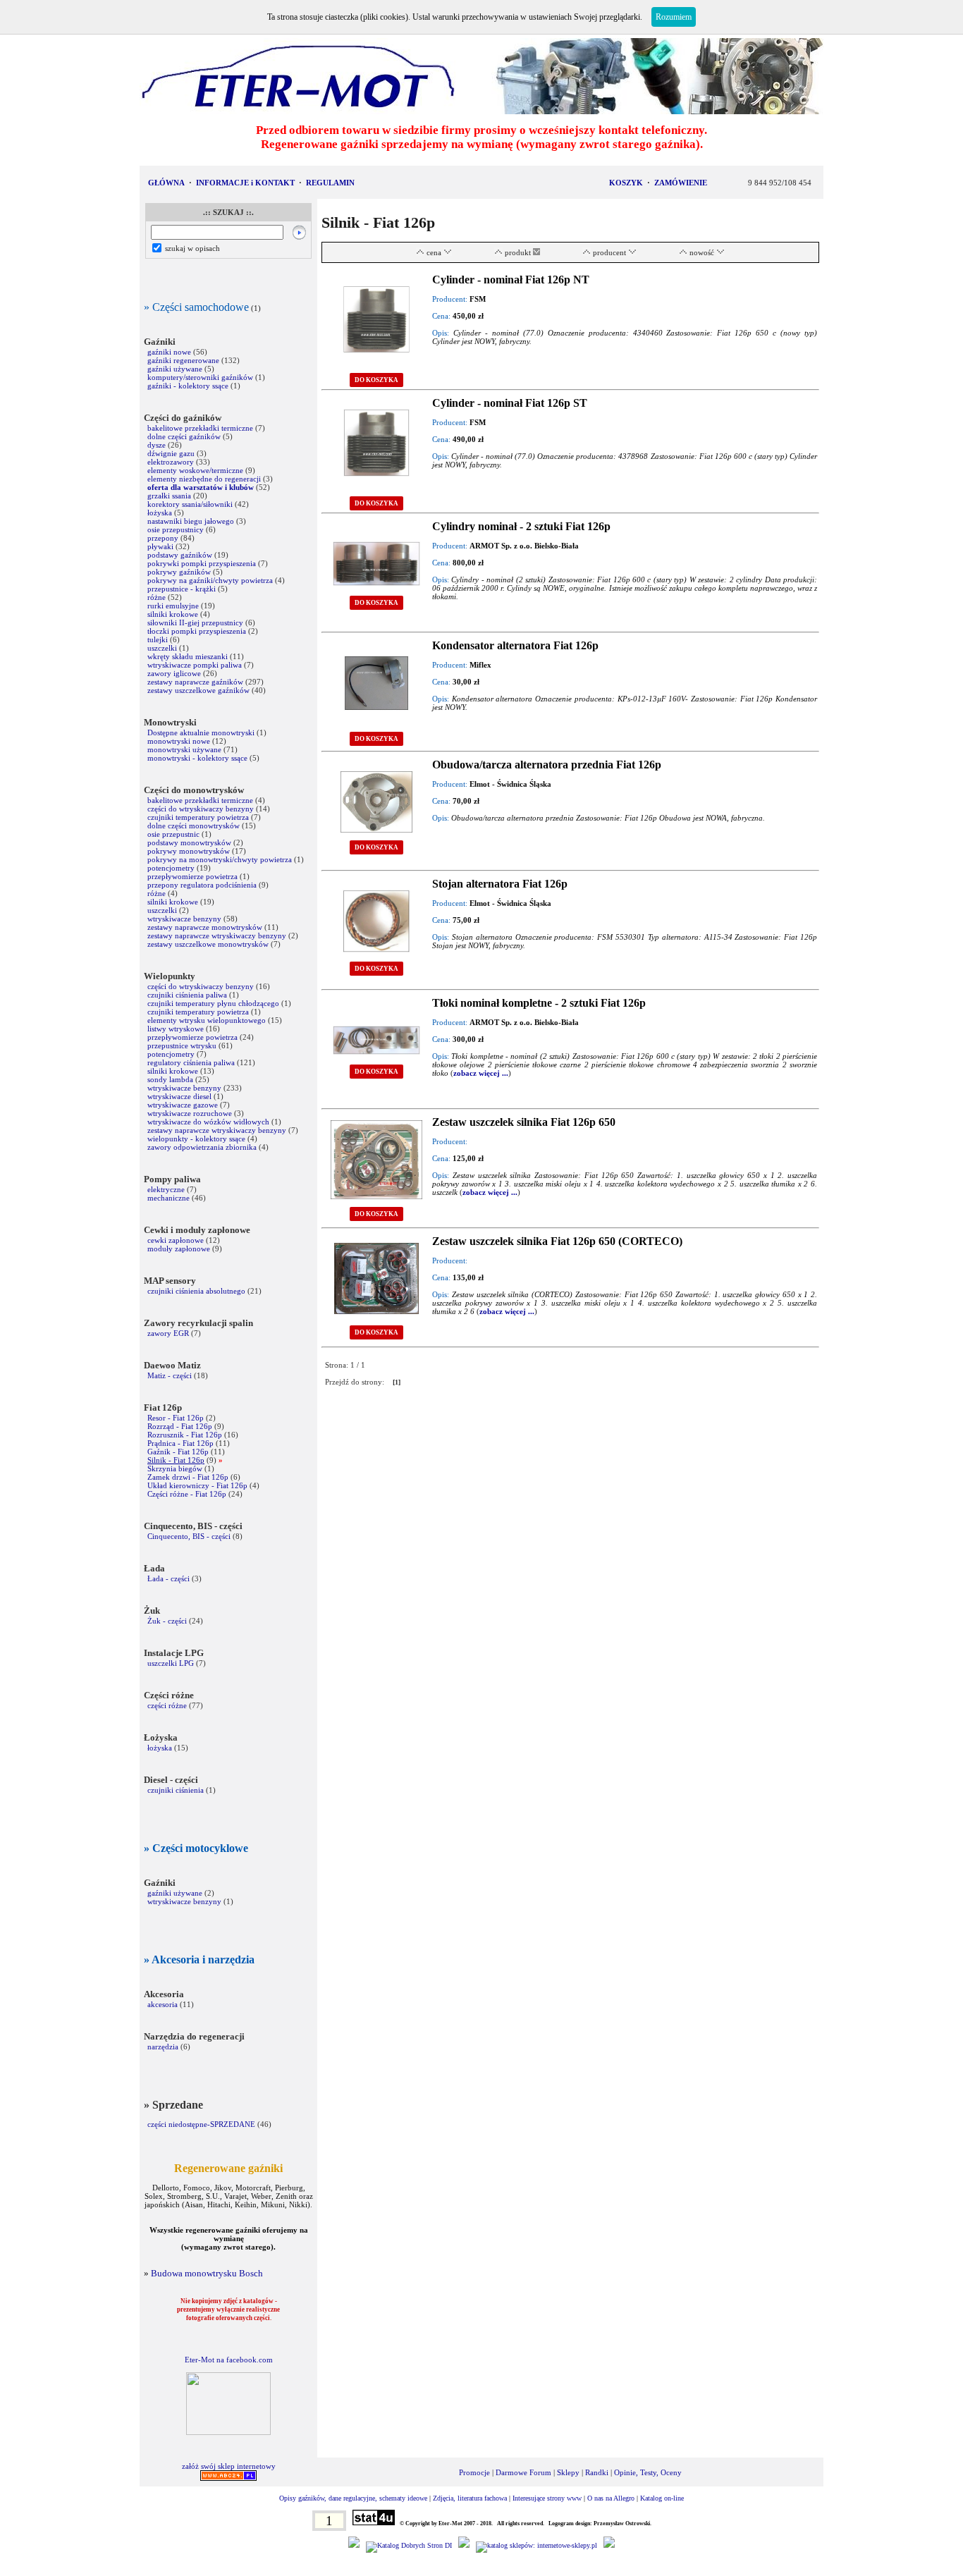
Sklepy (568, 2472)
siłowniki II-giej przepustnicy (195, 622)
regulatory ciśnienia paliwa (191, 1062)
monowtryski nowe (179, 741)
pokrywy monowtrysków (189, 851)
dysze (157, 445)
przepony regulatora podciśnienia (202, 885)
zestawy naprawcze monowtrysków (205, 927)
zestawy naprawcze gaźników (195, 682)
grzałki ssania (169, 496)
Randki (597, 2472)
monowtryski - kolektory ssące (197, 758)
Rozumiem (674, 17)
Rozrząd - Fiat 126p (180, 1426)
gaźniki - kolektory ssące (188, 386)
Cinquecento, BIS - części (189, 1536)
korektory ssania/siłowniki (191, 504)
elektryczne (166, 1189)
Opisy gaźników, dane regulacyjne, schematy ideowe (353, 2498)
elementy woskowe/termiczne (195, 470)
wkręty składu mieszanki (188, 656)
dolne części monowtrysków (194, 826)
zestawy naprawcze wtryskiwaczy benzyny (218, 936)
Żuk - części (167, 1621)
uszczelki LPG (171, 1663)
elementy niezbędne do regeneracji (204, 479)
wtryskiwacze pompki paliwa (195, 665)
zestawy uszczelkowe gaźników (200, 690)
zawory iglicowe (174, 673)
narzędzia (163, 2047)
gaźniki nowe (169, 352)
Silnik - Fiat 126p (176, 1460)
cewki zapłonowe (176, 1240)
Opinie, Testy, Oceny (648, 2472)
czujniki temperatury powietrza (198, 817)
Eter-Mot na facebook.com (229, 2360)
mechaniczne (168, 1198)
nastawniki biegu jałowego (191, 521)
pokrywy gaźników (179, 572)
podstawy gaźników (180, 555)
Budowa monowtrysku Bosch (207, 2273)
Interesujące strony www (547, 2498)
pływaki (160, 546)
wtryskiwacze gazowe (183, 1105)
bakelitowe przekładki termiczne (200, 428)
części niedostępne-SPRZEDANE (201, 2124)
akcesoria (162, 2004)
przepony (163, 538)
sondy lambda (170, 1079)
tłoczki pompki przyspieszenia (197, 631)
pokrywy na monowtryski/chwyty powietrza (220, 859)
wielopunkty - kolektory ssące (196, 1139)
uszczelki (162, 648)
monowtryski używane (184, 749)
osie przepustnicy (176, 529)
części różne (167, 1705)
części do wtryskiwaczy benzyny (201, 809)
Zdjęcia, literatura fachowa (470, 2498)
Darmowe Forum (523, 2472)
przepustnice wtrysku (182, 1045)
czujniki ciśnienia (176, 1790)
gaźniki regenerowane (183, 360)
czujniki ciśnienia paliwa (187, 995)
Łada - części (168, 1578)
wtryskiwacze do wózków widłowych (208, 1122)
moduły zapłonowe (179, 1249)
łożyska (160, 513)
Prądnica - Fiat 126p (180, 1443)
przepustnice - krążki (182, 589)
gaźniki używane (175, 369)
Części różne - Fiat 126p (188, 1494)
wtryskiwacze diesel (179, 1096)
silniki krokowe (173, 614)
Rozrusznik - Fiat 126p (185, 1435)
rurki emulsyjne (173, 606)
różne (157, 597)
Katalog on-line (662, 2498)
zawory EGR (168, 1333)
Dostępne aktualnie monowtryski (201, 732)
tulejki (158, 639)
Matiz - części (170, 1375)
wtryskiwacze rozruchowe (190, 1113)
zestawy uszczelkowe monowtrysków (208, 944)
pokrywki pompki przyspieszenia (202, 563)
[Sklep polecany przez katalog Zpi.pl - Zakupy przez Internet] (464, 2545)
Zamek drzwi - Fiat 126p (188, 1477)
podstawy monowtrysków (189, 842)
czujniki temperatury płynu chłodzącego (213, 1003)
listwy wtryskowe (176, 1029)
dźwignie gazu (171, 453)
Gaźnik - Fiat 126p (178, 1452)
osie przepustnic (173, 834)
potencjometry (171, 868)
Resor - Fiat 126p (176, 1418)
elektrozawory (171, 462)
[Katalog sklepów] (536, 2545)
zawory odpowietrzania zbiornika (202, 1147)
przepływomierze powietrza (192, 876)
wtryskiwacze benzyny (184, 919)
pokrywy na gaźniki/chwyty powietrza (210, 580)
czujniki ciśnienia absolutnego (196, 1291)
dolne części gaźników (184, 436)
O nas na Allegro (611, 2498)
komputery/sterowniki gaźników (200, 377)
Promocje (474, 2472)
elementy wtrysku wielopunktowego (207, 1020)
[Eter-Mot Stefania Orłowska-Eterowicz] (228, 2432)
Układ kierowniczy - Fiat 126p (197, 1485)
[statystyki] (374, 2523)
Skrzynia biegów (175, 1468)
